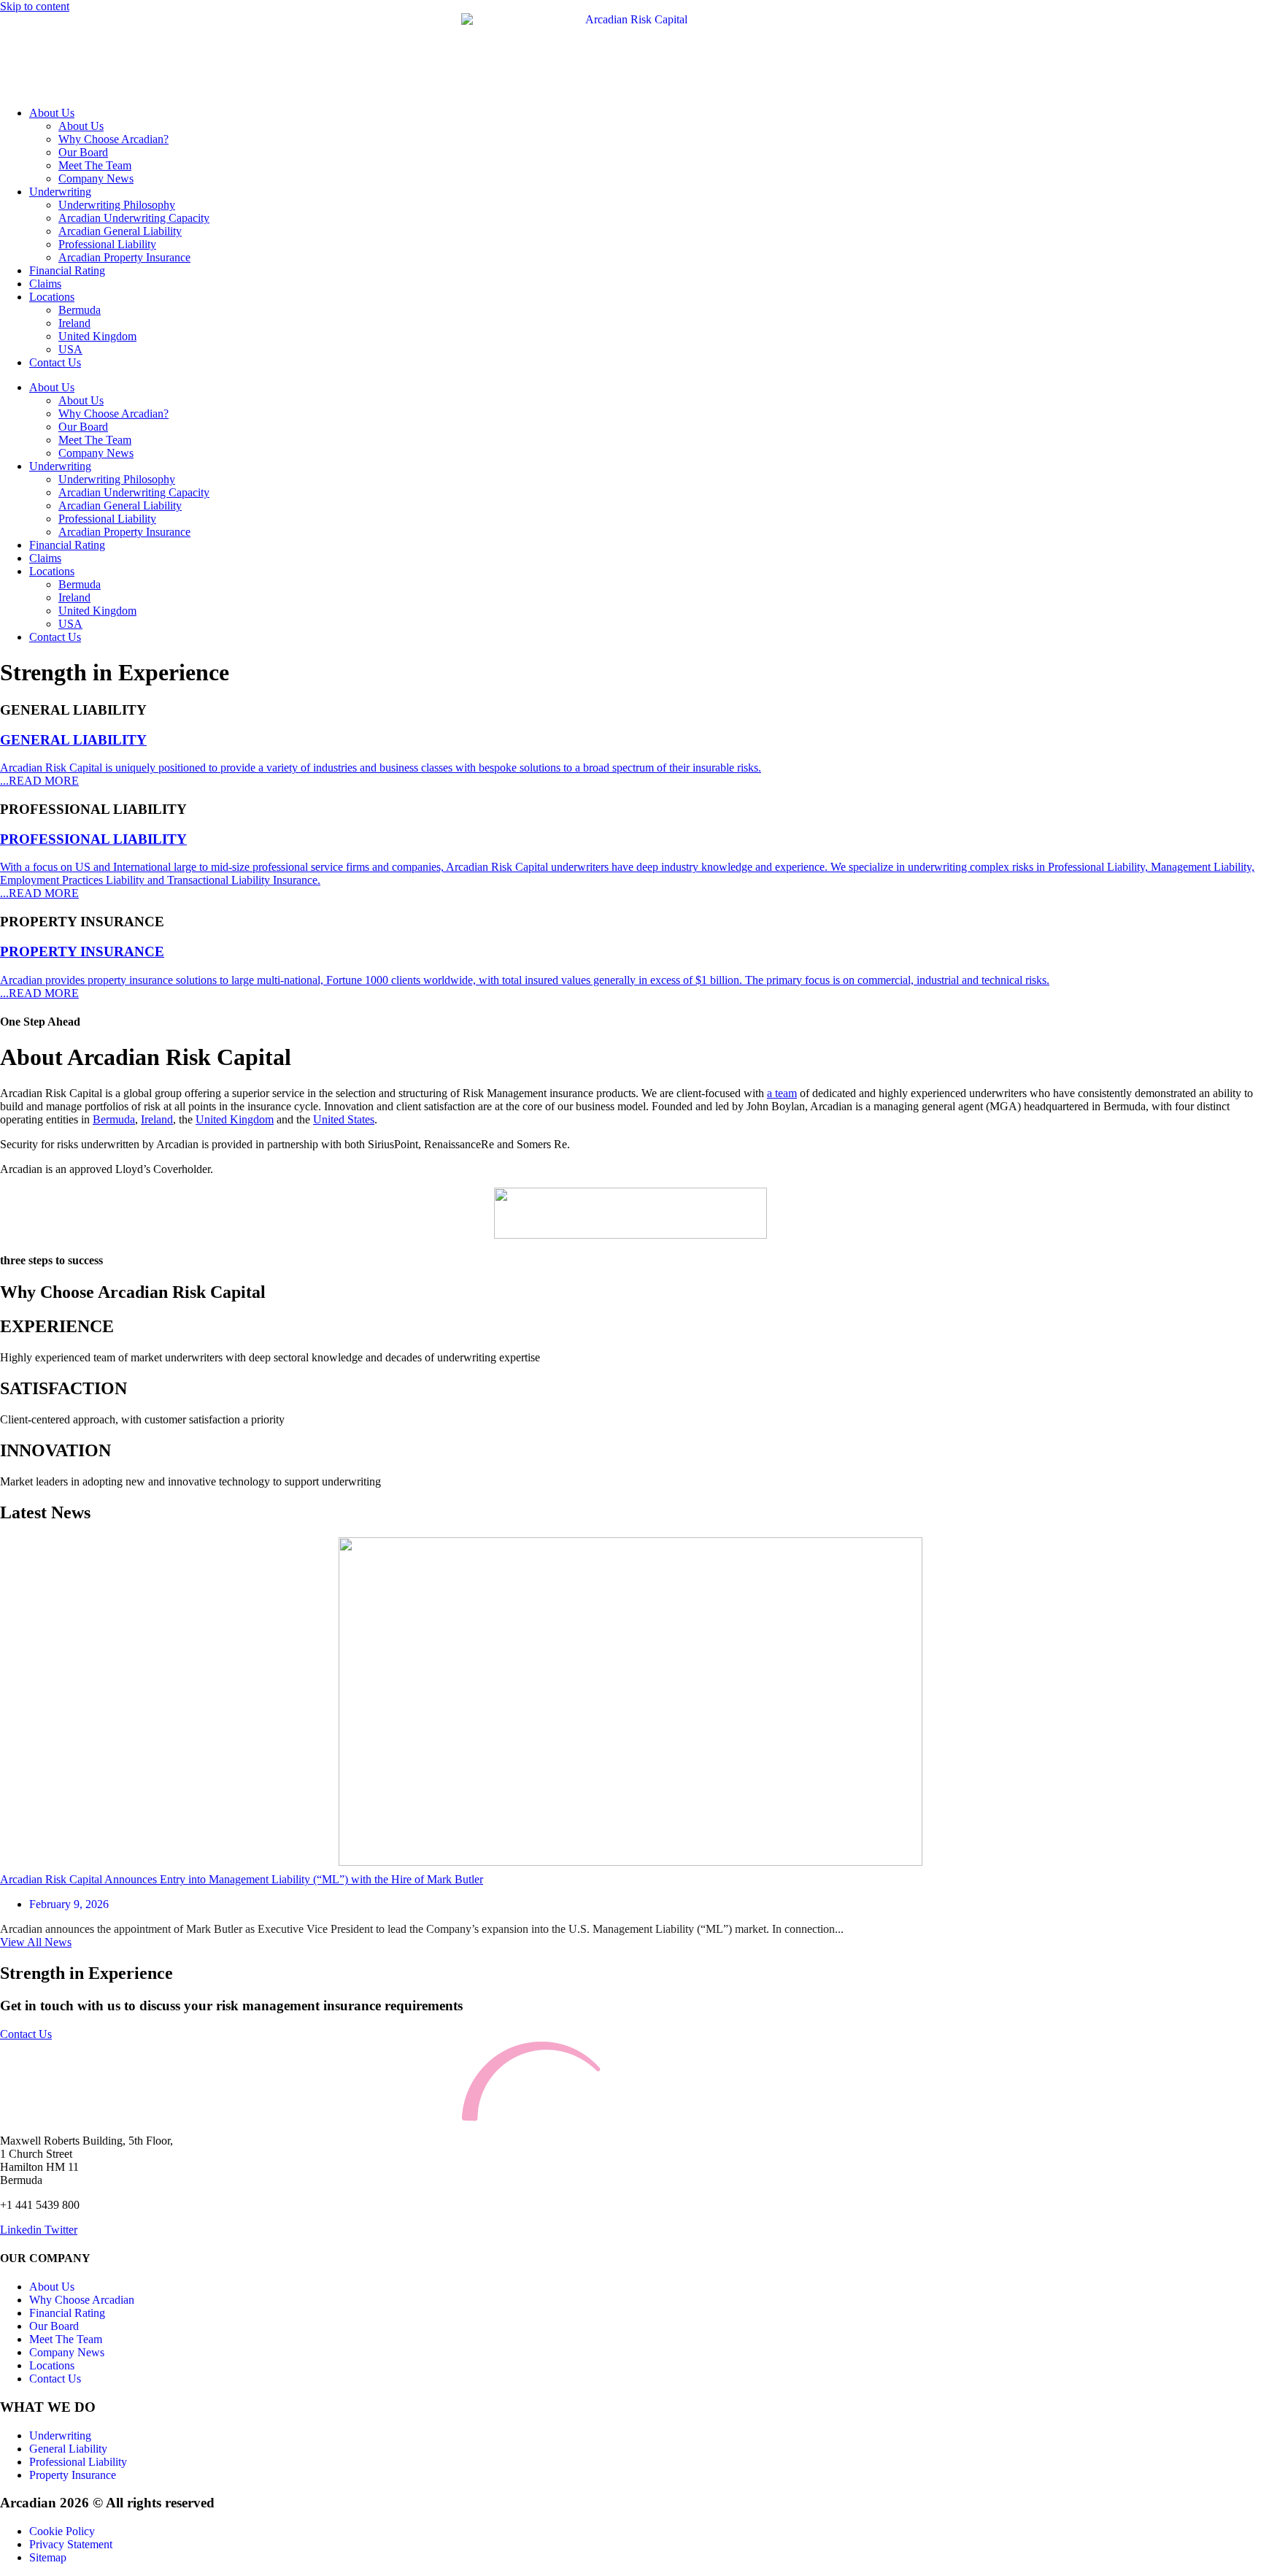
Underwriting (60, 192)
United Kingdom (97, 336)
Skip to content (35, 6)
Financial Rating (67, 270)
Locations (52, 297)
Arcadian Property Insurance (124, 257)
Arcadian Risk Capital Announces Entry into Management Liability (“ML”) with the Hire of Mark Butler (242, 1879)
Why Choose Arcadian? (113, 139)
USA (70, 349)
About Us (52, 113)
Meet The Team (95, 165)
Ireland (74, 323)
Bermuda (80, 310)
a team (782, 1093)
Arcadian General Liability (120, 231)
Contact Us (55, 362)
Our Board (83, 152)
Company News (96, 178)
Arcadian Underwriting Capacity (134, 218)
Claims (45, 284)
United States (344, 1119)
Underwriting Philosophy (117, 205)
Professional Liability (107, 244)
